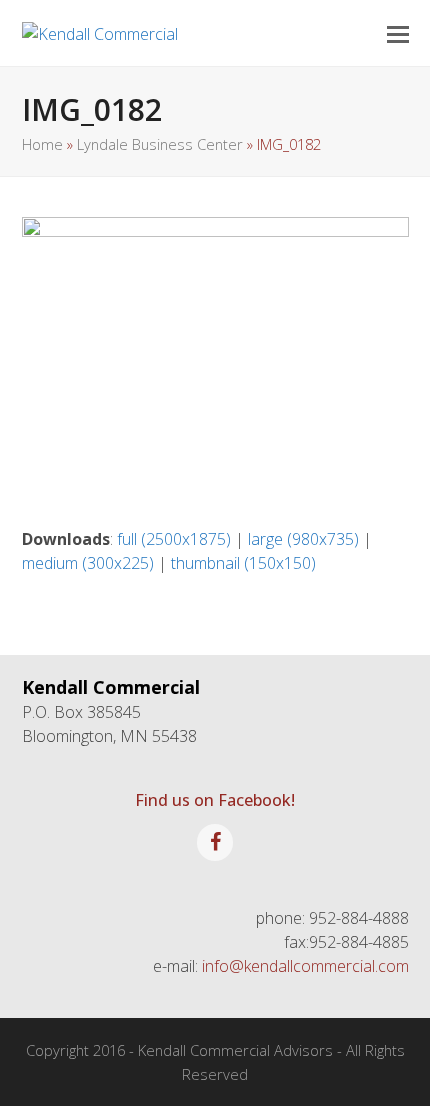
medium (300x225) (88, 563)
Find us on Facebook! (215, 800)
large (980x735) (303, 539)
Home (42, 144)
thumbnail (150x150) (243, 563)
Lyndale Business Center (160, 144)
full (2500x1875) (174, 539)
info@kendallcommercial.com (305, 966)
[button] (398, 33)
